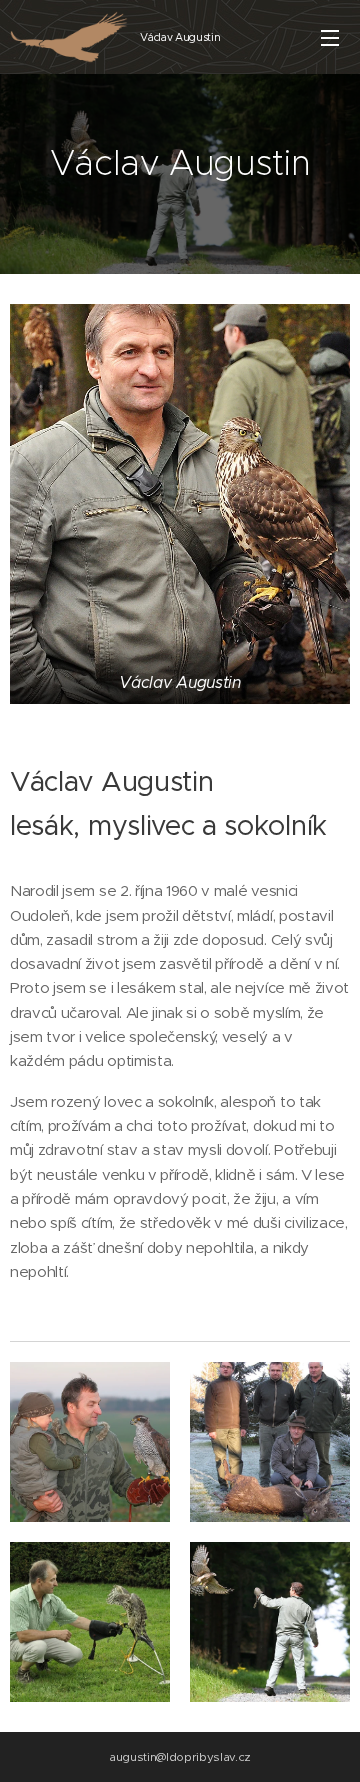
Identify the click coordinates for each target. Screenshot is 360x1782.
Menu (330, 37)
